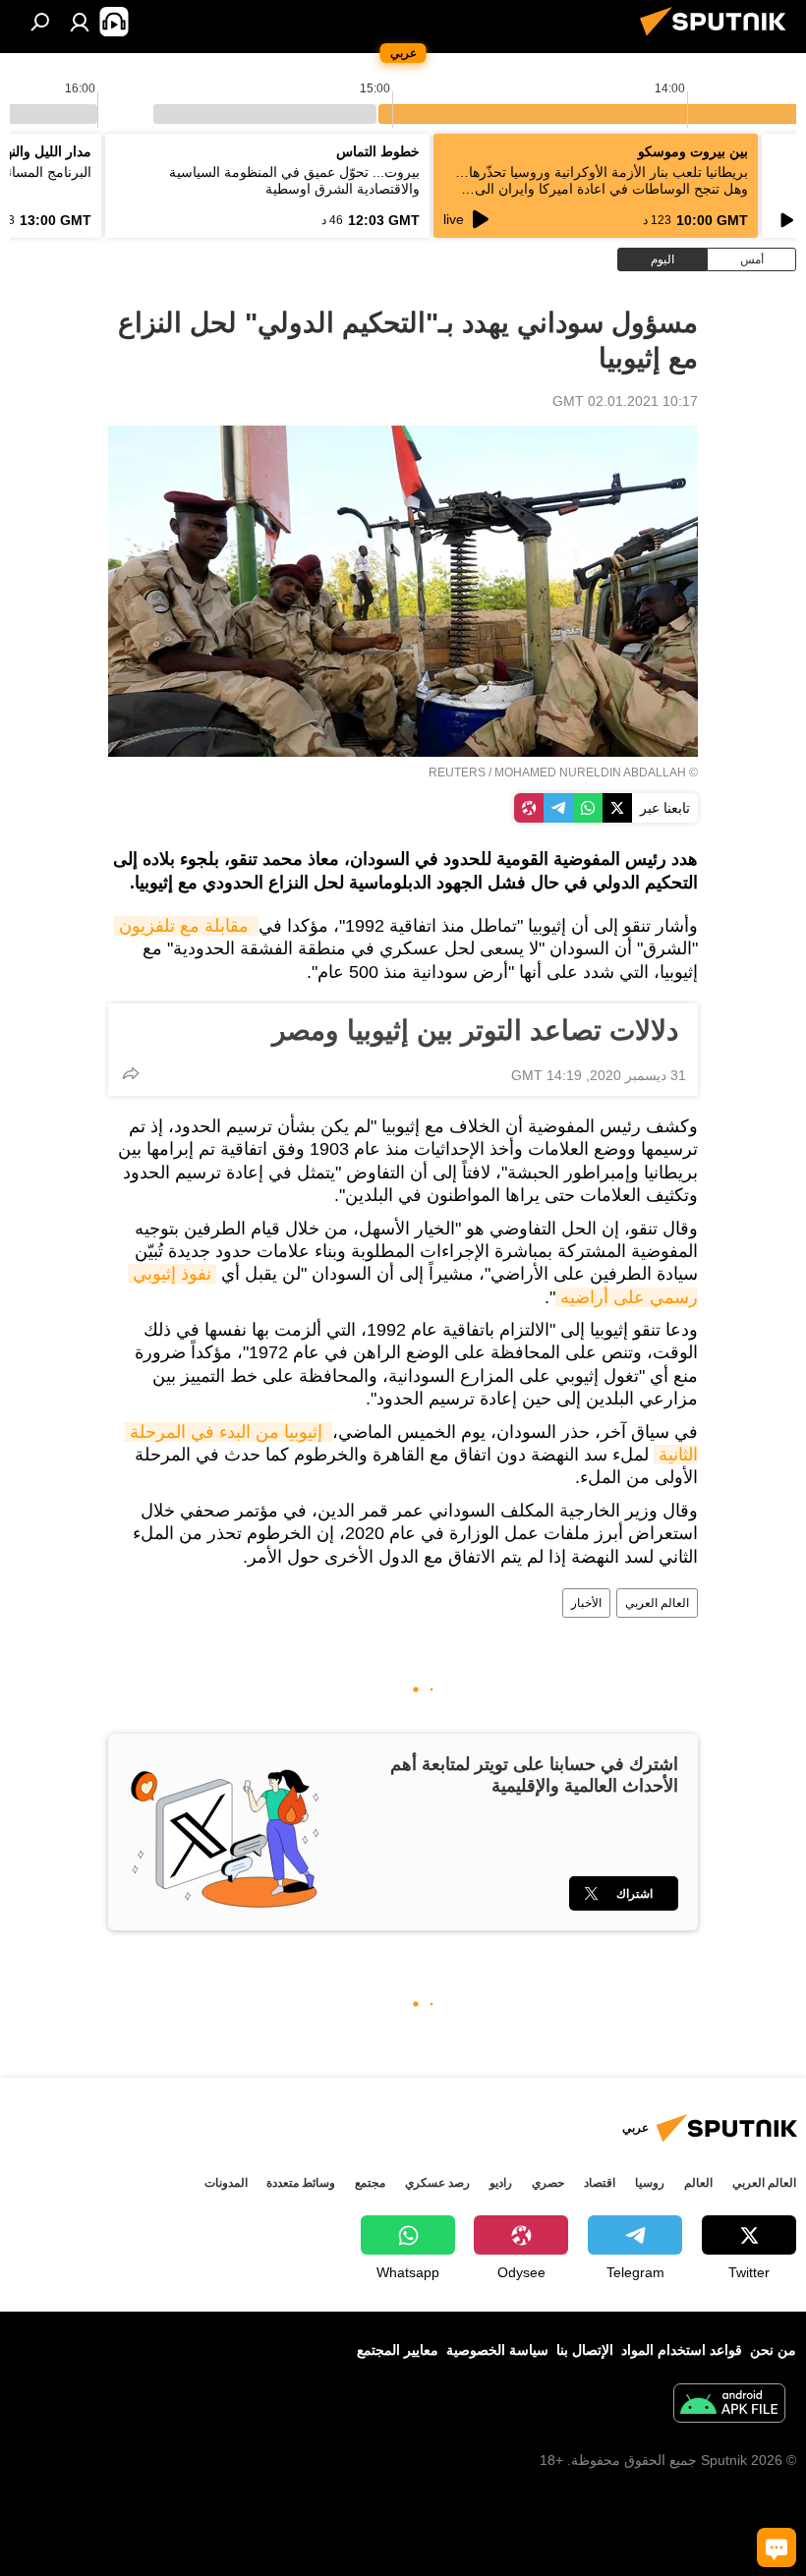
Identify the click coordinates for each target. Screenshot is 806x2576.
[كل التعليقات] (777, 2547)
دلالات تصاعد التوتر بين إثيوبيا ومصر (479, 1030)
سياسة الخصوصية (497, 2350)
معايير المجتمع (398, 2350)
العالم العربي (657, 1603)
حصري (548, 2183)
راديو (501, 2183)
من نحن (773, 2350)
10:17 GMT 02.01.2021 (625, 401)
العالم (698, 2183)
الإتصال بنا (585, 2350)
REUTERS (457, 773)
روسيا (650, 2183)
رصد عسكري (437, 2183)
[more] (131, 1073)
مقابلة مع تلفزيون (186, 926)
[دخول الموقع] (80, 22)
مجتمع (370, 2183)
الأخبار (586, 1603)
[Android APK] (729, 2405)
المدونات (226, 2183)
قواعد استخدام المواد (682, 2350)
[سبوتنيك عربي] (719, 38)
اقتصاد (600, 2183)
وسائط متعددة (301, 2183)
